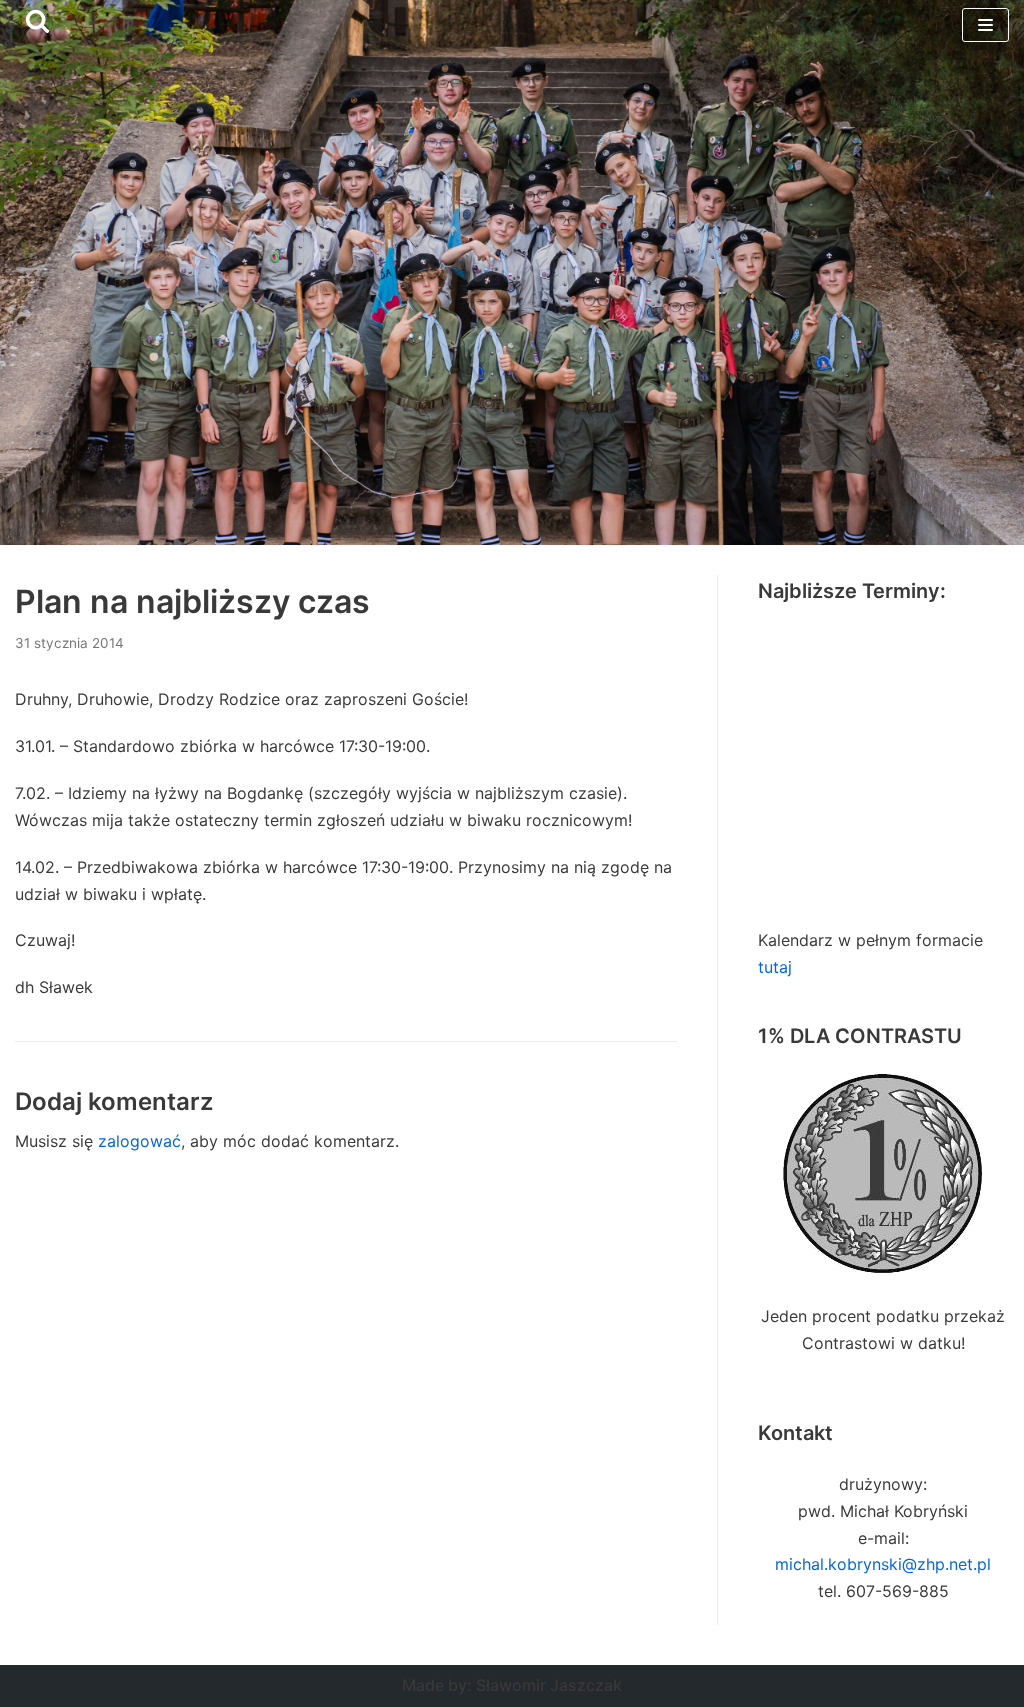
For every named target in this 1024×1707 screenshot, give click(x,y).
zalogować (139, 1141)
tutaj (775, 967)
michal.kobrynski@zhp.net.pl (883, 1564)
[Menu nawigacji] (985, 25)
